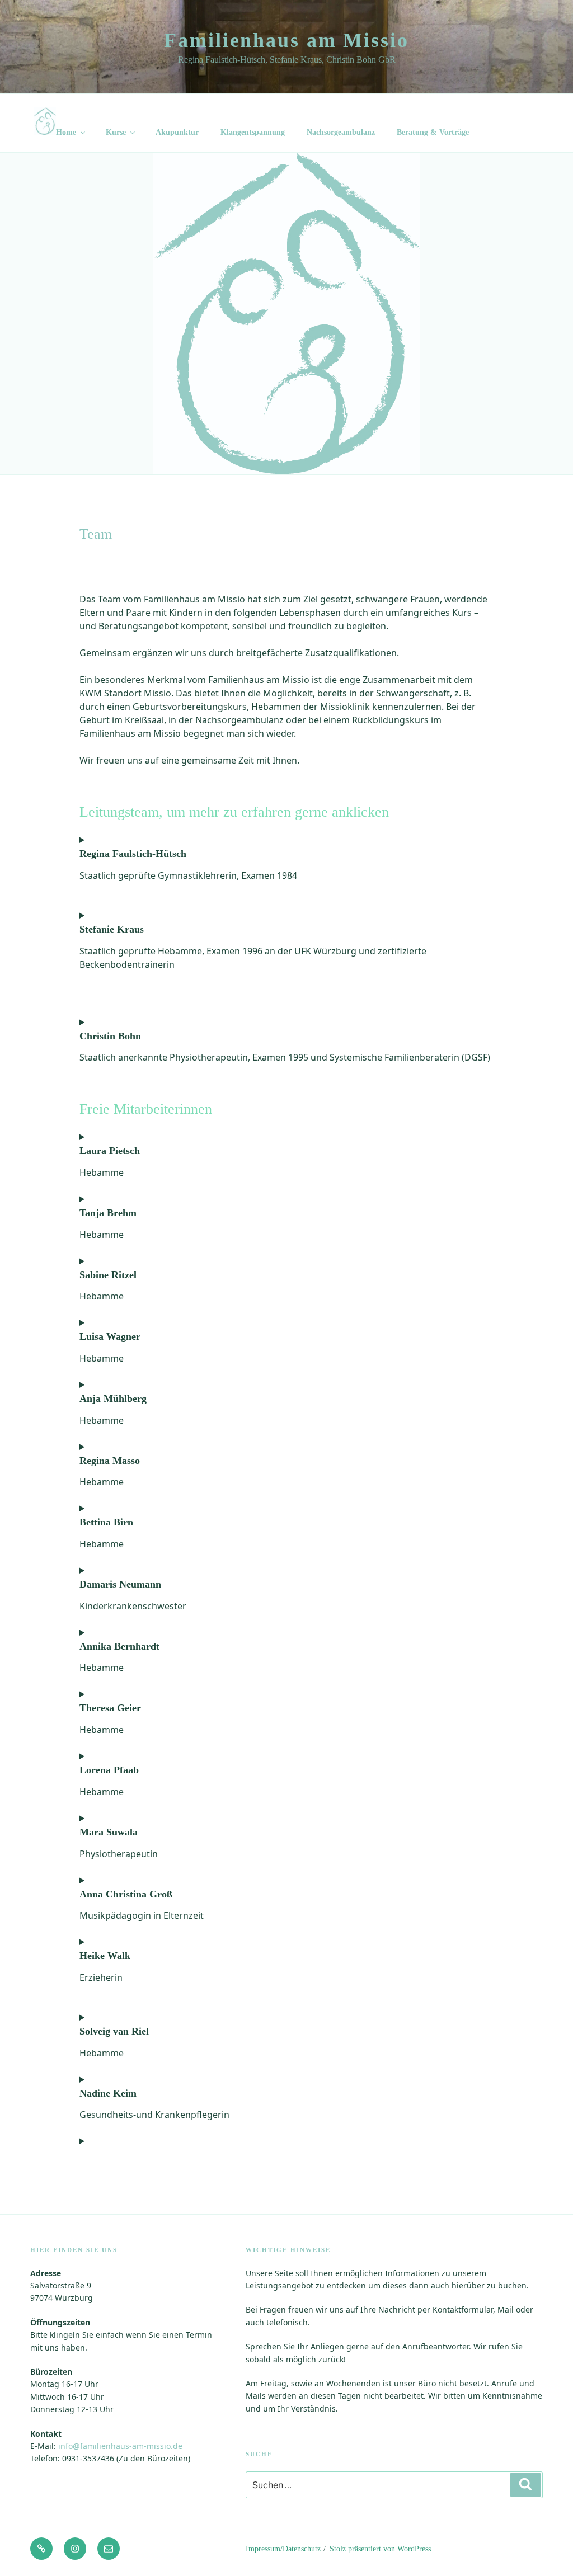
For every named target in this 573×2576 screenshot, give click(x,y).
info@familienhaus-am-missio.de (120, 2446)
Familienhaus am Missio (286, 40)
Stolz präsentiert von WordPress (380, 2549)
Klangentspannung (253, 132)
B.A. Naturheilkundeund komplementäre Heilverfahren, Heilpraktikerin (206, 2111)
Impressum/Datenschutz (283, 2549)
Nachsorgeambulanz (341, 132)
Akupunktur (177, 132)
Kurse (116, 132)
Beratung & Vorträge (433, 132)
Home (66, 132)
